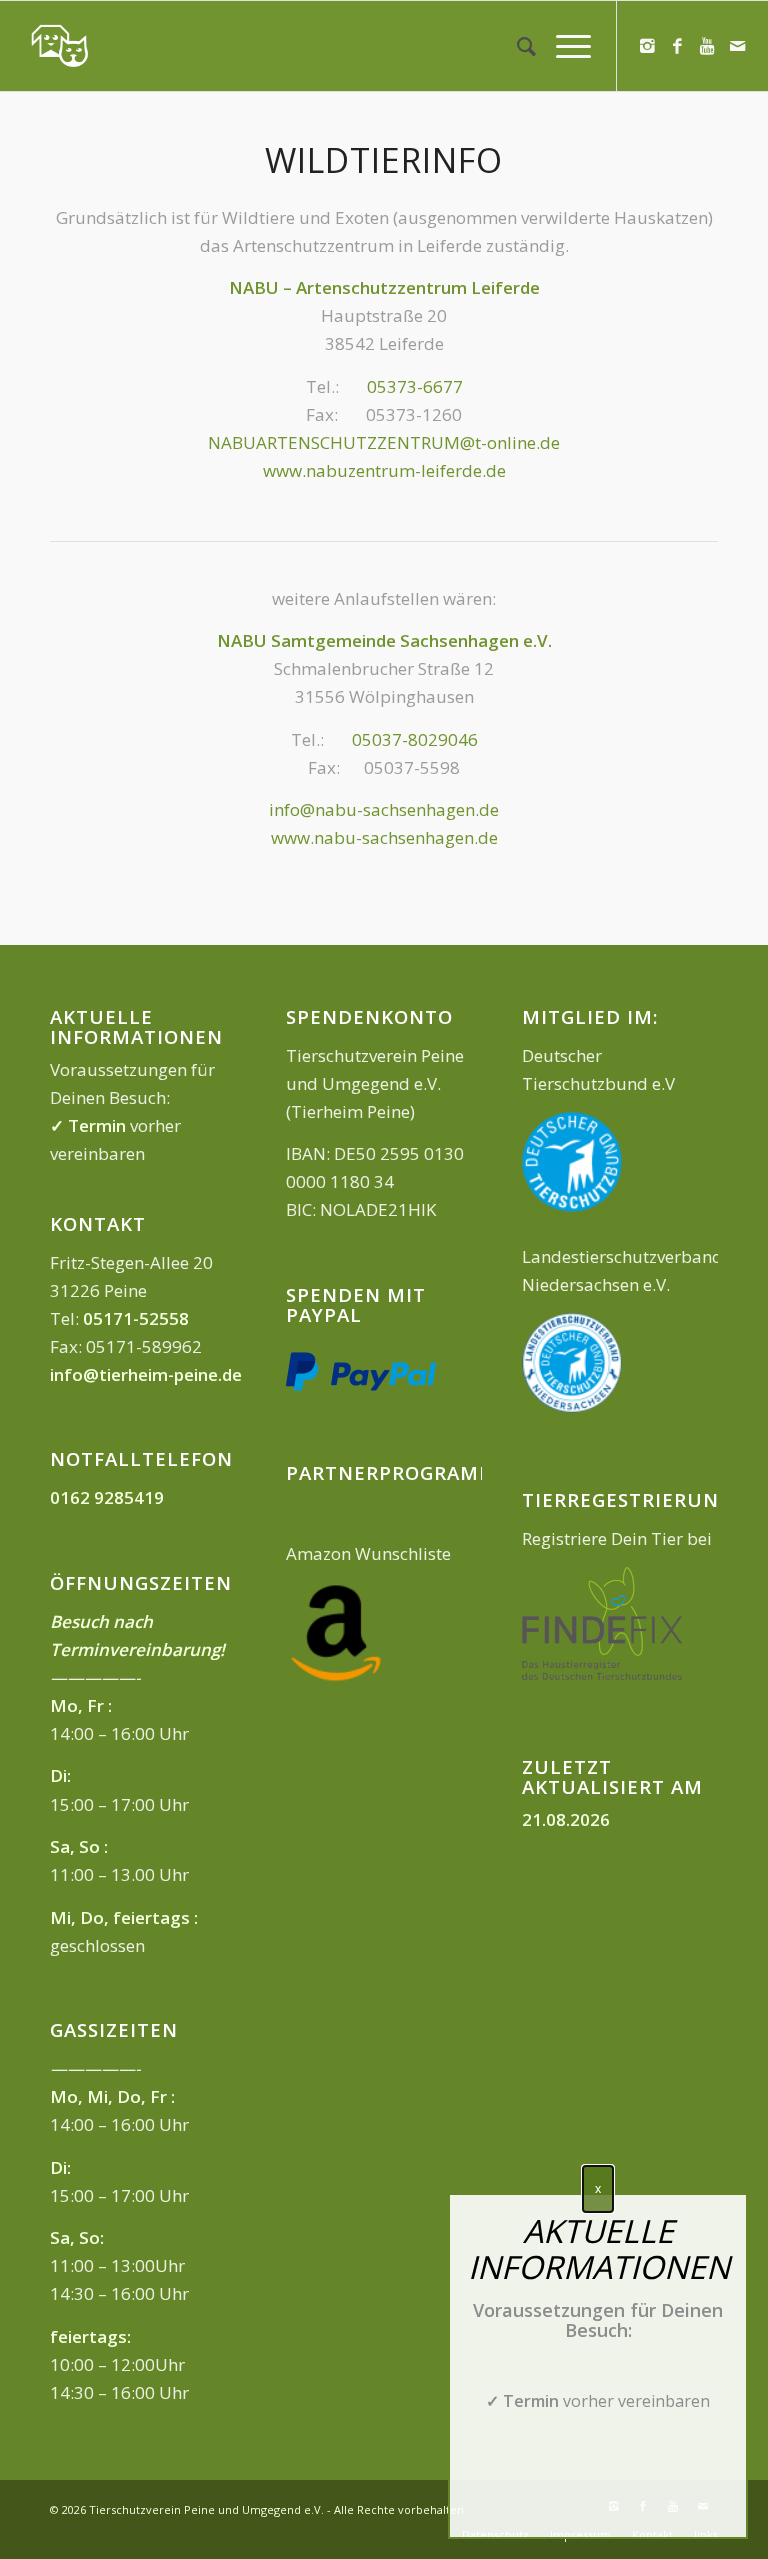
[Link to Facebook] (678, 46)
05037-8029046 (415, 739)
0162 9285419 (107, 1497)
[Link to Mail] (738, 46)
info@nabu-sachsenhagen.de (384, 809)
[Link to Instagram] (648, 46)
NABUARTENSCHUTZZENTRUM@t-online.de (384, 442)
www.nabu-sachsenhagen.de (384, 837)
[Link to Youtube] (708, 46)
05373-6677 (415, 386)
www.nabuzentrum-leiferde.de (384, 470)
